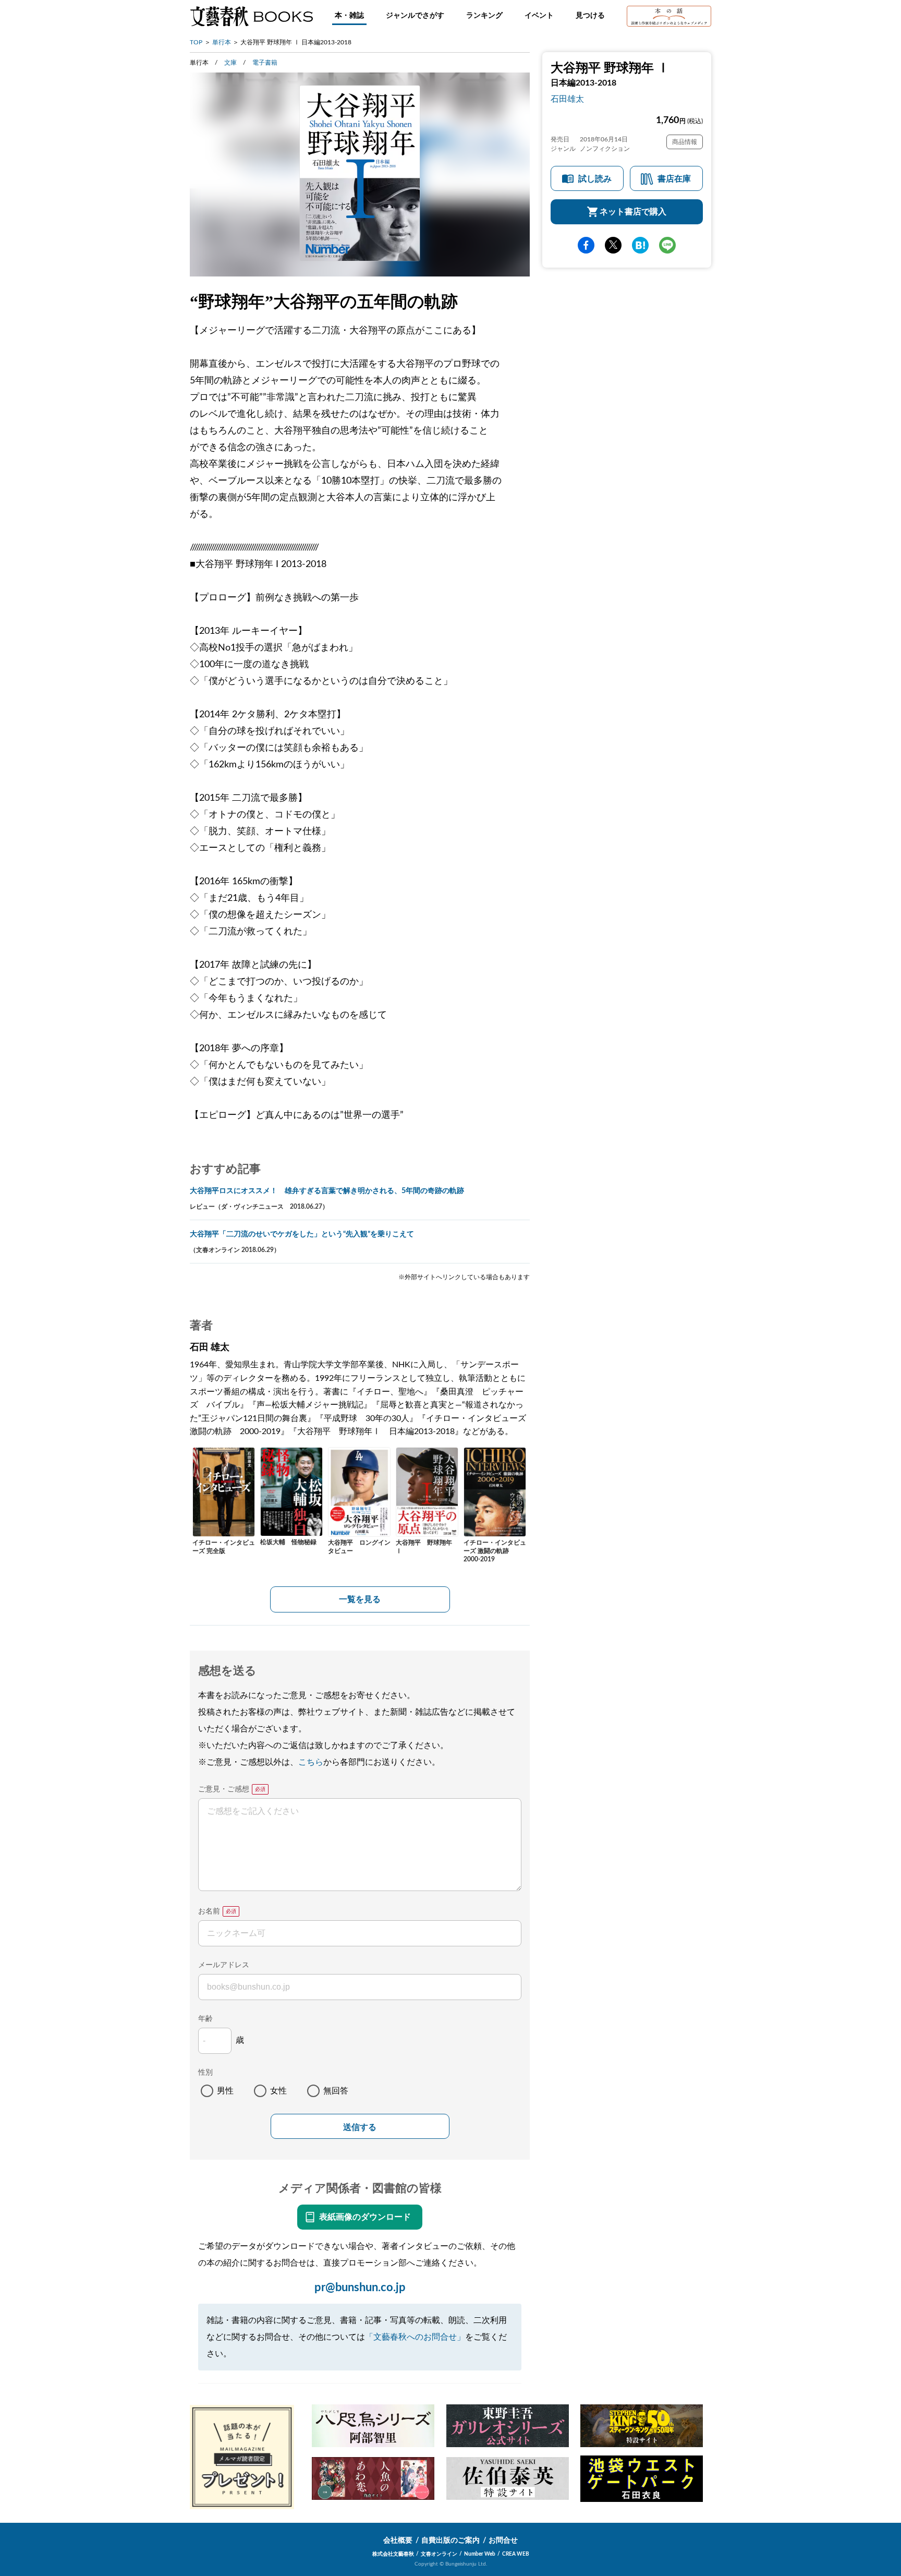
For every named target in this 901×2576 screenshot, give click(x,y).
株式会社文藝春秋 (393, 2554)
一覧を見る (360, 1599)
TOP (196, 42)
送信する (360, 2127)
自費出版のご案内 (451, 2541)
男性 (225, 2091)
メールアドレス (224, 1965)
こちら (311, 1762)
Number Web (480, 2554)
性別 (205, 2073)
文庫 (230, 63)
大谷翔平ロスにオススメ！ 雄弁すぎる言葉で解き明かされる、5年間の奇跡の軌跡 (327, 1191)
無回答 (336, 2091)
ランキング (484, 16)
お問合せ (503, 2541)
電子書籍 (265, 63)
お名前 (209, 1911)
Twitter (613, 245)
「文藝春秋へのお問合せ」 (415, 2337)
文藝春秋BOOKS (251, 16)
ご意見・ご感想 (224, 1789)
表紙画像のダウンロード (365, 2217)
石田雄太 (567, 99)
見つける (590, 16)
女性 (278, 2091)
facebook (586, 245)
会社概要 (398, 2541)
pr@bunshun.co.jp (360, 2288)
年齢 (205, 2019)
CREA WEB (516, 2554)
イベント (539, 16)
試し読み (595, 179)
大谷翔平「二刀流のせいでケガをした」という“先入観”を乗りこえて (302, 1234)
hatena (640, 245)
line (667, 245)
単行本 (222, 42)
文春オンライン (439, 2554)
